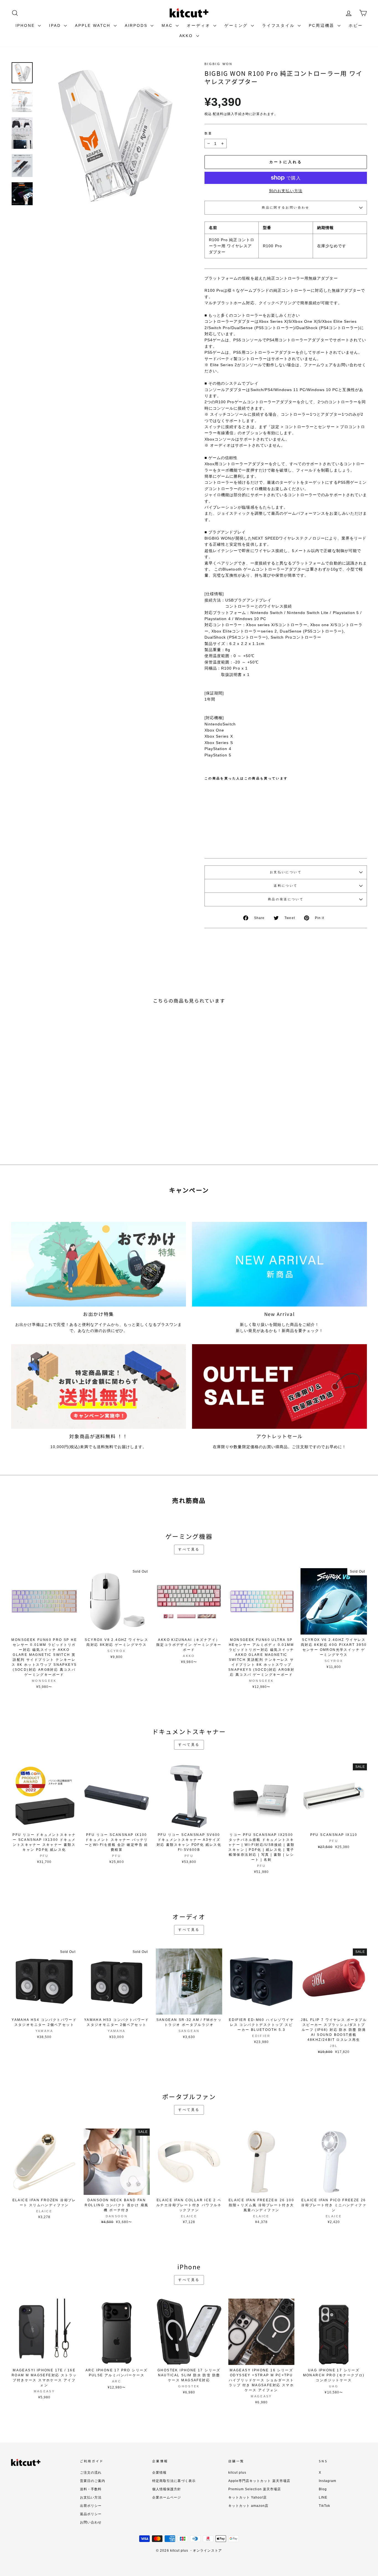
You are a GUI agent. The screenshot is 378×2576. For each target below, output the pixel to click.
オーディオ (199, 25)
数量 (209, 133)
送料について (286, 886)
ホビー (356, 25)
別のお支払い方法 (286, 191)
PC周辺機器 (323, 25)
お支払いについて (286, 872)
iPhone (26, 25)
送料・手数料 (91, 2489)
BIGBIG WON (219, 64)
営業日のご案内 (93, 2481)
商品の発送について (286, 899)
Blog (323, 2489)
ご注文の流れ (91, 2473)
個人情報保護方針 (167, 2489)
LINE (323, 2497)
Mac (168, 25)
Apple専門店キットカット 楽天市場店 (259, 2481)
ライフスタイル (279, 25)
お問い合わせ (91, 2522)
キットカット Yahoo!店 (248, 2497)
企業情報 (159, 2473)
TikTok (324, 2506)
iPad (56, 25)
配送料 (218, 114)
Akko (187, 36)
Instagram (327, 2481)
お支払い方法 (91, 2497)
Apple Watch (94, 25)
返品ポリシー (91, 2514)
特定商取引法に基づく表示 (174, 2481)
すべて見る (189, 1549)
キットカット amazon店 (248, 2506)
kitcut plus (237, 2473)
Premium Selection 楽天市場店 (255, 2489)
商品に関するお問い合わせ (286, 207)
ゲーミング (237, 25)
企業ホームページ (167, 2497)
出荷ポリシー (91, 2506)
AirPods (137, 25)
